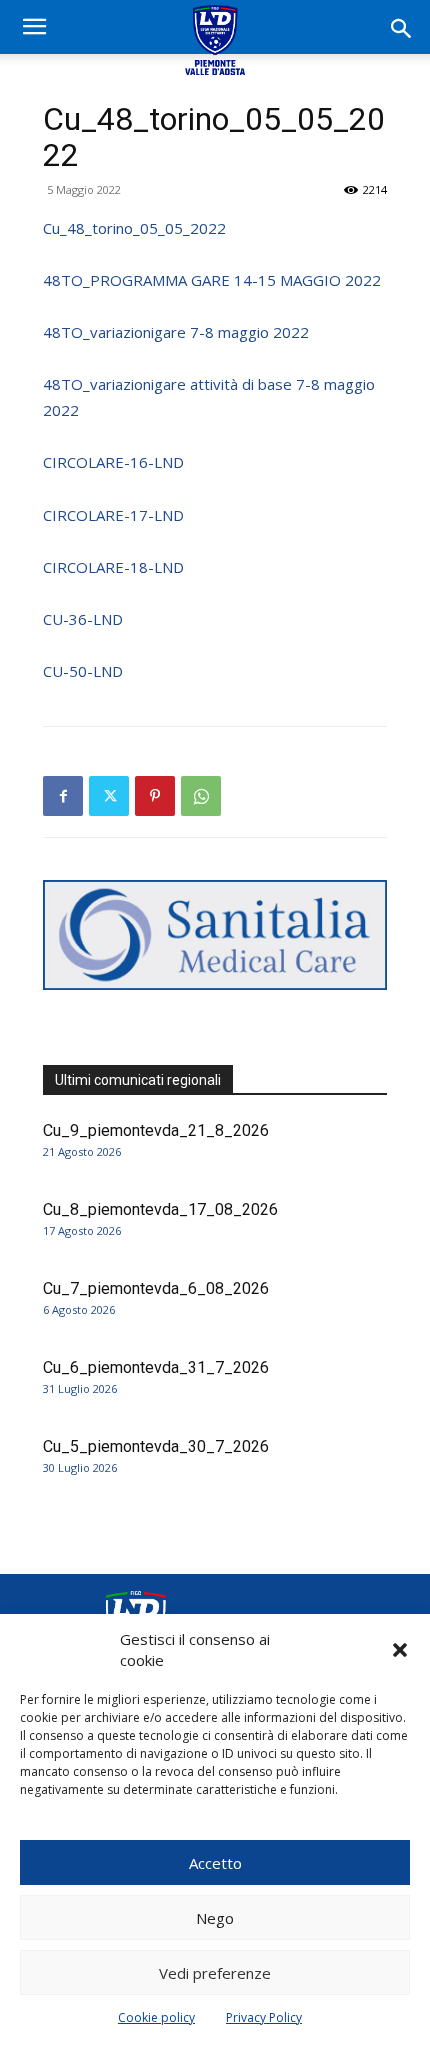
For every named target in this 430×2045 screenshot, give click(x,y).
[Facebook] (63, 796)
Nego (215, 1918)
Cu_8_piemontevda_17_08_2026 (160, 1209)
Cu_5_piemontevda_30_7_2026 (156, 1446)
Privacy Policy (264, 2017)
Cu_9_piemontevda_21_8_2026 (156, 1130)
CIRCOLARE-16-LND (113, 462)
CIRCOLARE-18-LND (113, 567)
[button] (400, 1650)
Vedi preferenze (215, 1973)
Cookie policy (156, 2017)
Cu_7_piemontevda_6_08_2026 (156, 1288)
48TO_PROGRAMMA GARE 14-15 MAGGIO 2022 (212, 280)
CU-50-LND (83, 671)
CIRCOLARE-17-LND (113, 515)
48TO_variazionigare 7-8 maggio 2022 (176, 332)
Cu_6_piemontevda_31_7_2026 (156, 1367)
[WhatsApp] (201, 796)
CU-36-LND (83, 619)
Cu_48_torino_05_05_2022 (134, 228)
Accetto (215, 1863)
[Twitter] (109, 796)
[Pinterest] (155, 796)
